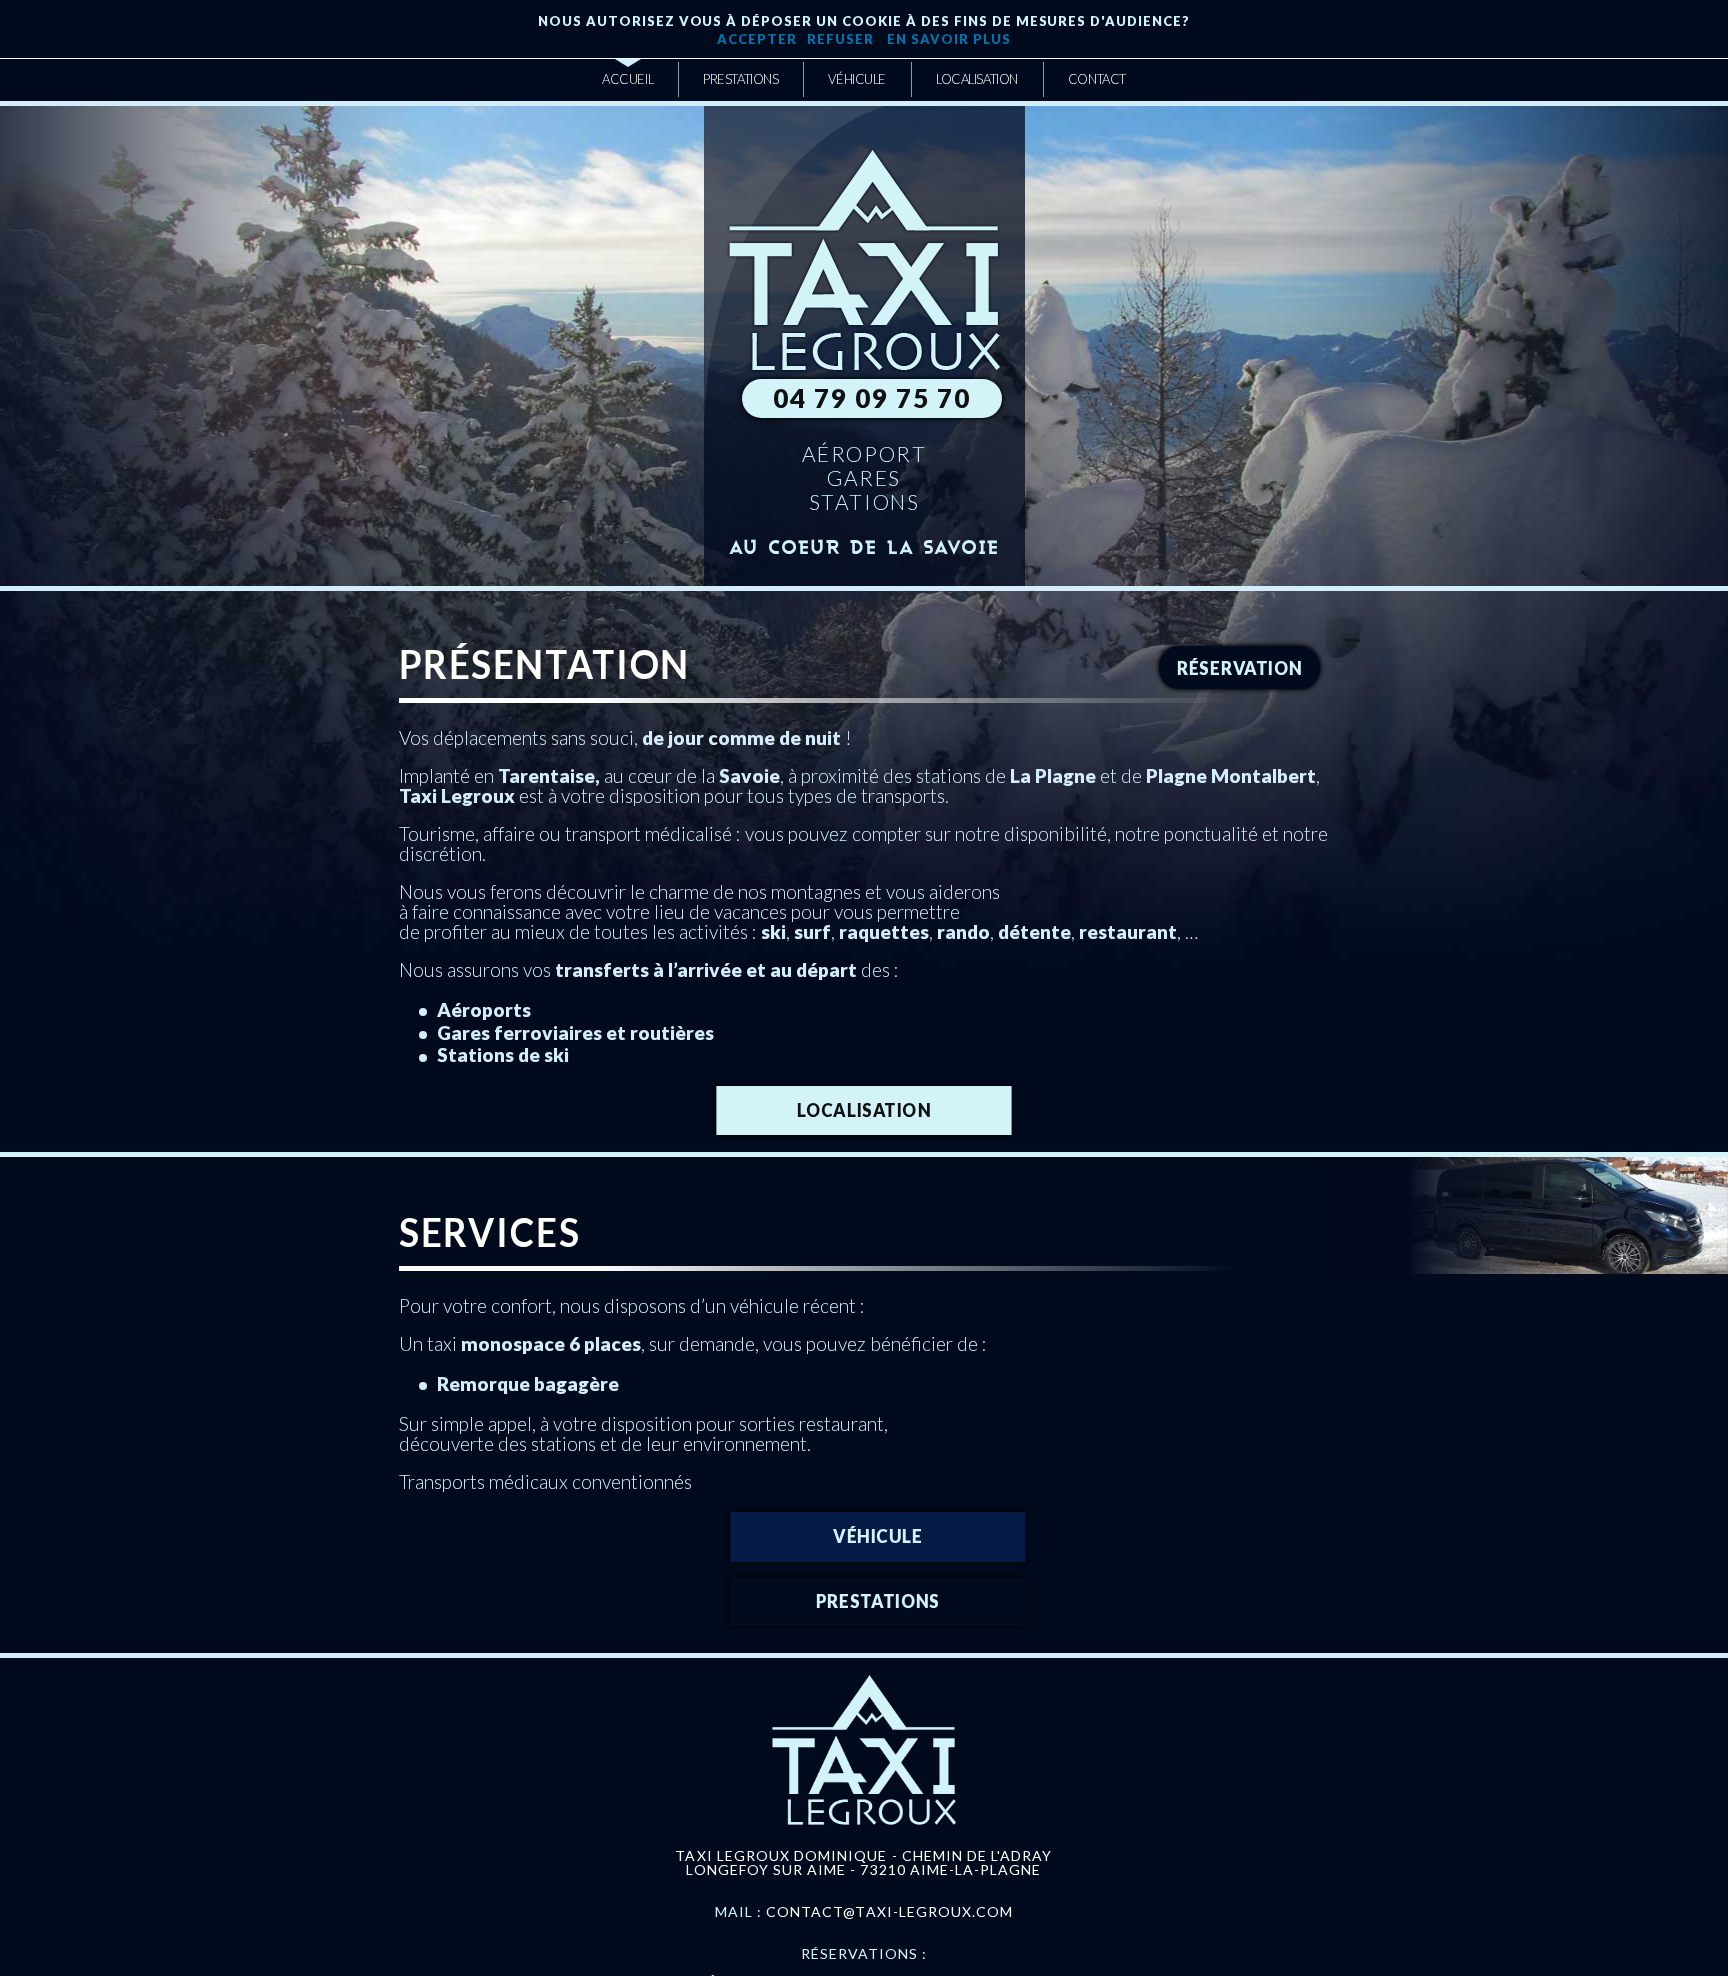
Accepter (757, 39)
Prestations (878, 1600)
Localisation (864, 1109)
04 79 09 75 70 (871, 398)
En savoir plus (948, 39)
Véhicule (878, 1535)
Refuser (840, 39)
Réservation (1240, 667)
